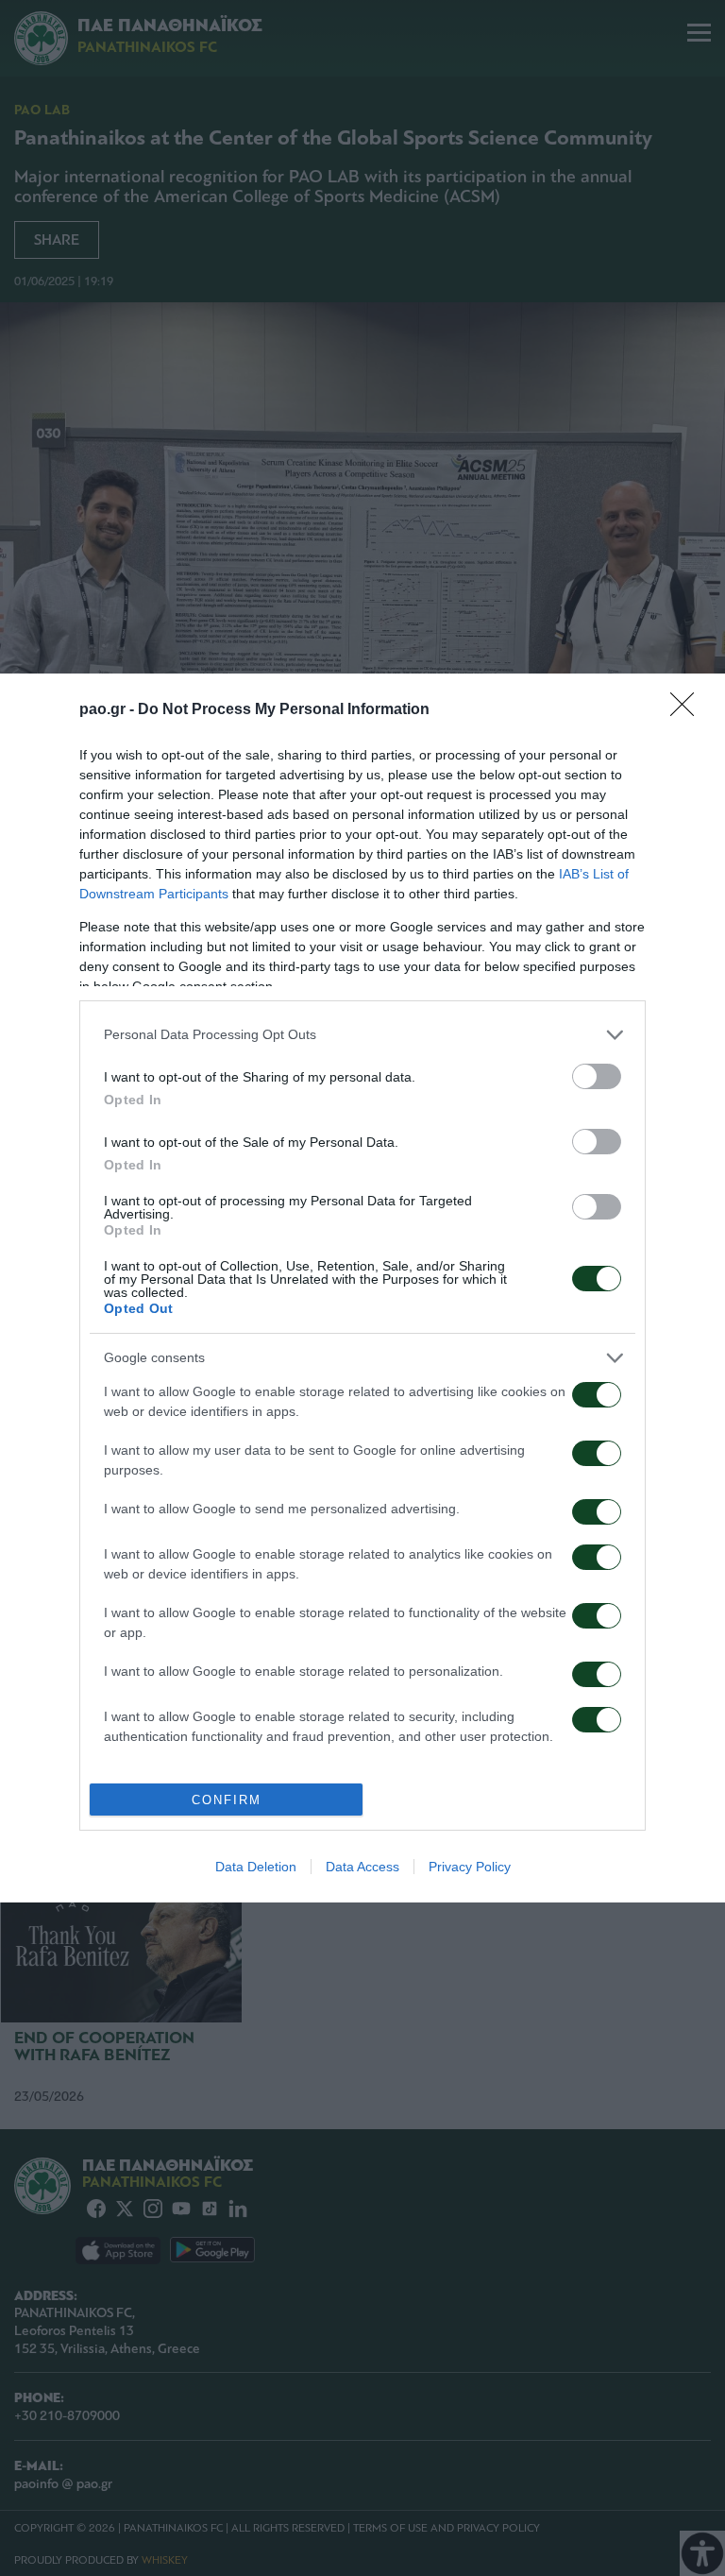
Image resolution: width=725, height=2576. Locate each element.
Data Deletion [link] (256, 1867)
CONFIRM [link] (227, 1800)
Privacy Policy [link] (470, 1867)
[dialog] (362, 1288)
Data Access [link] (362, 1867)
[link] (688, 710)
